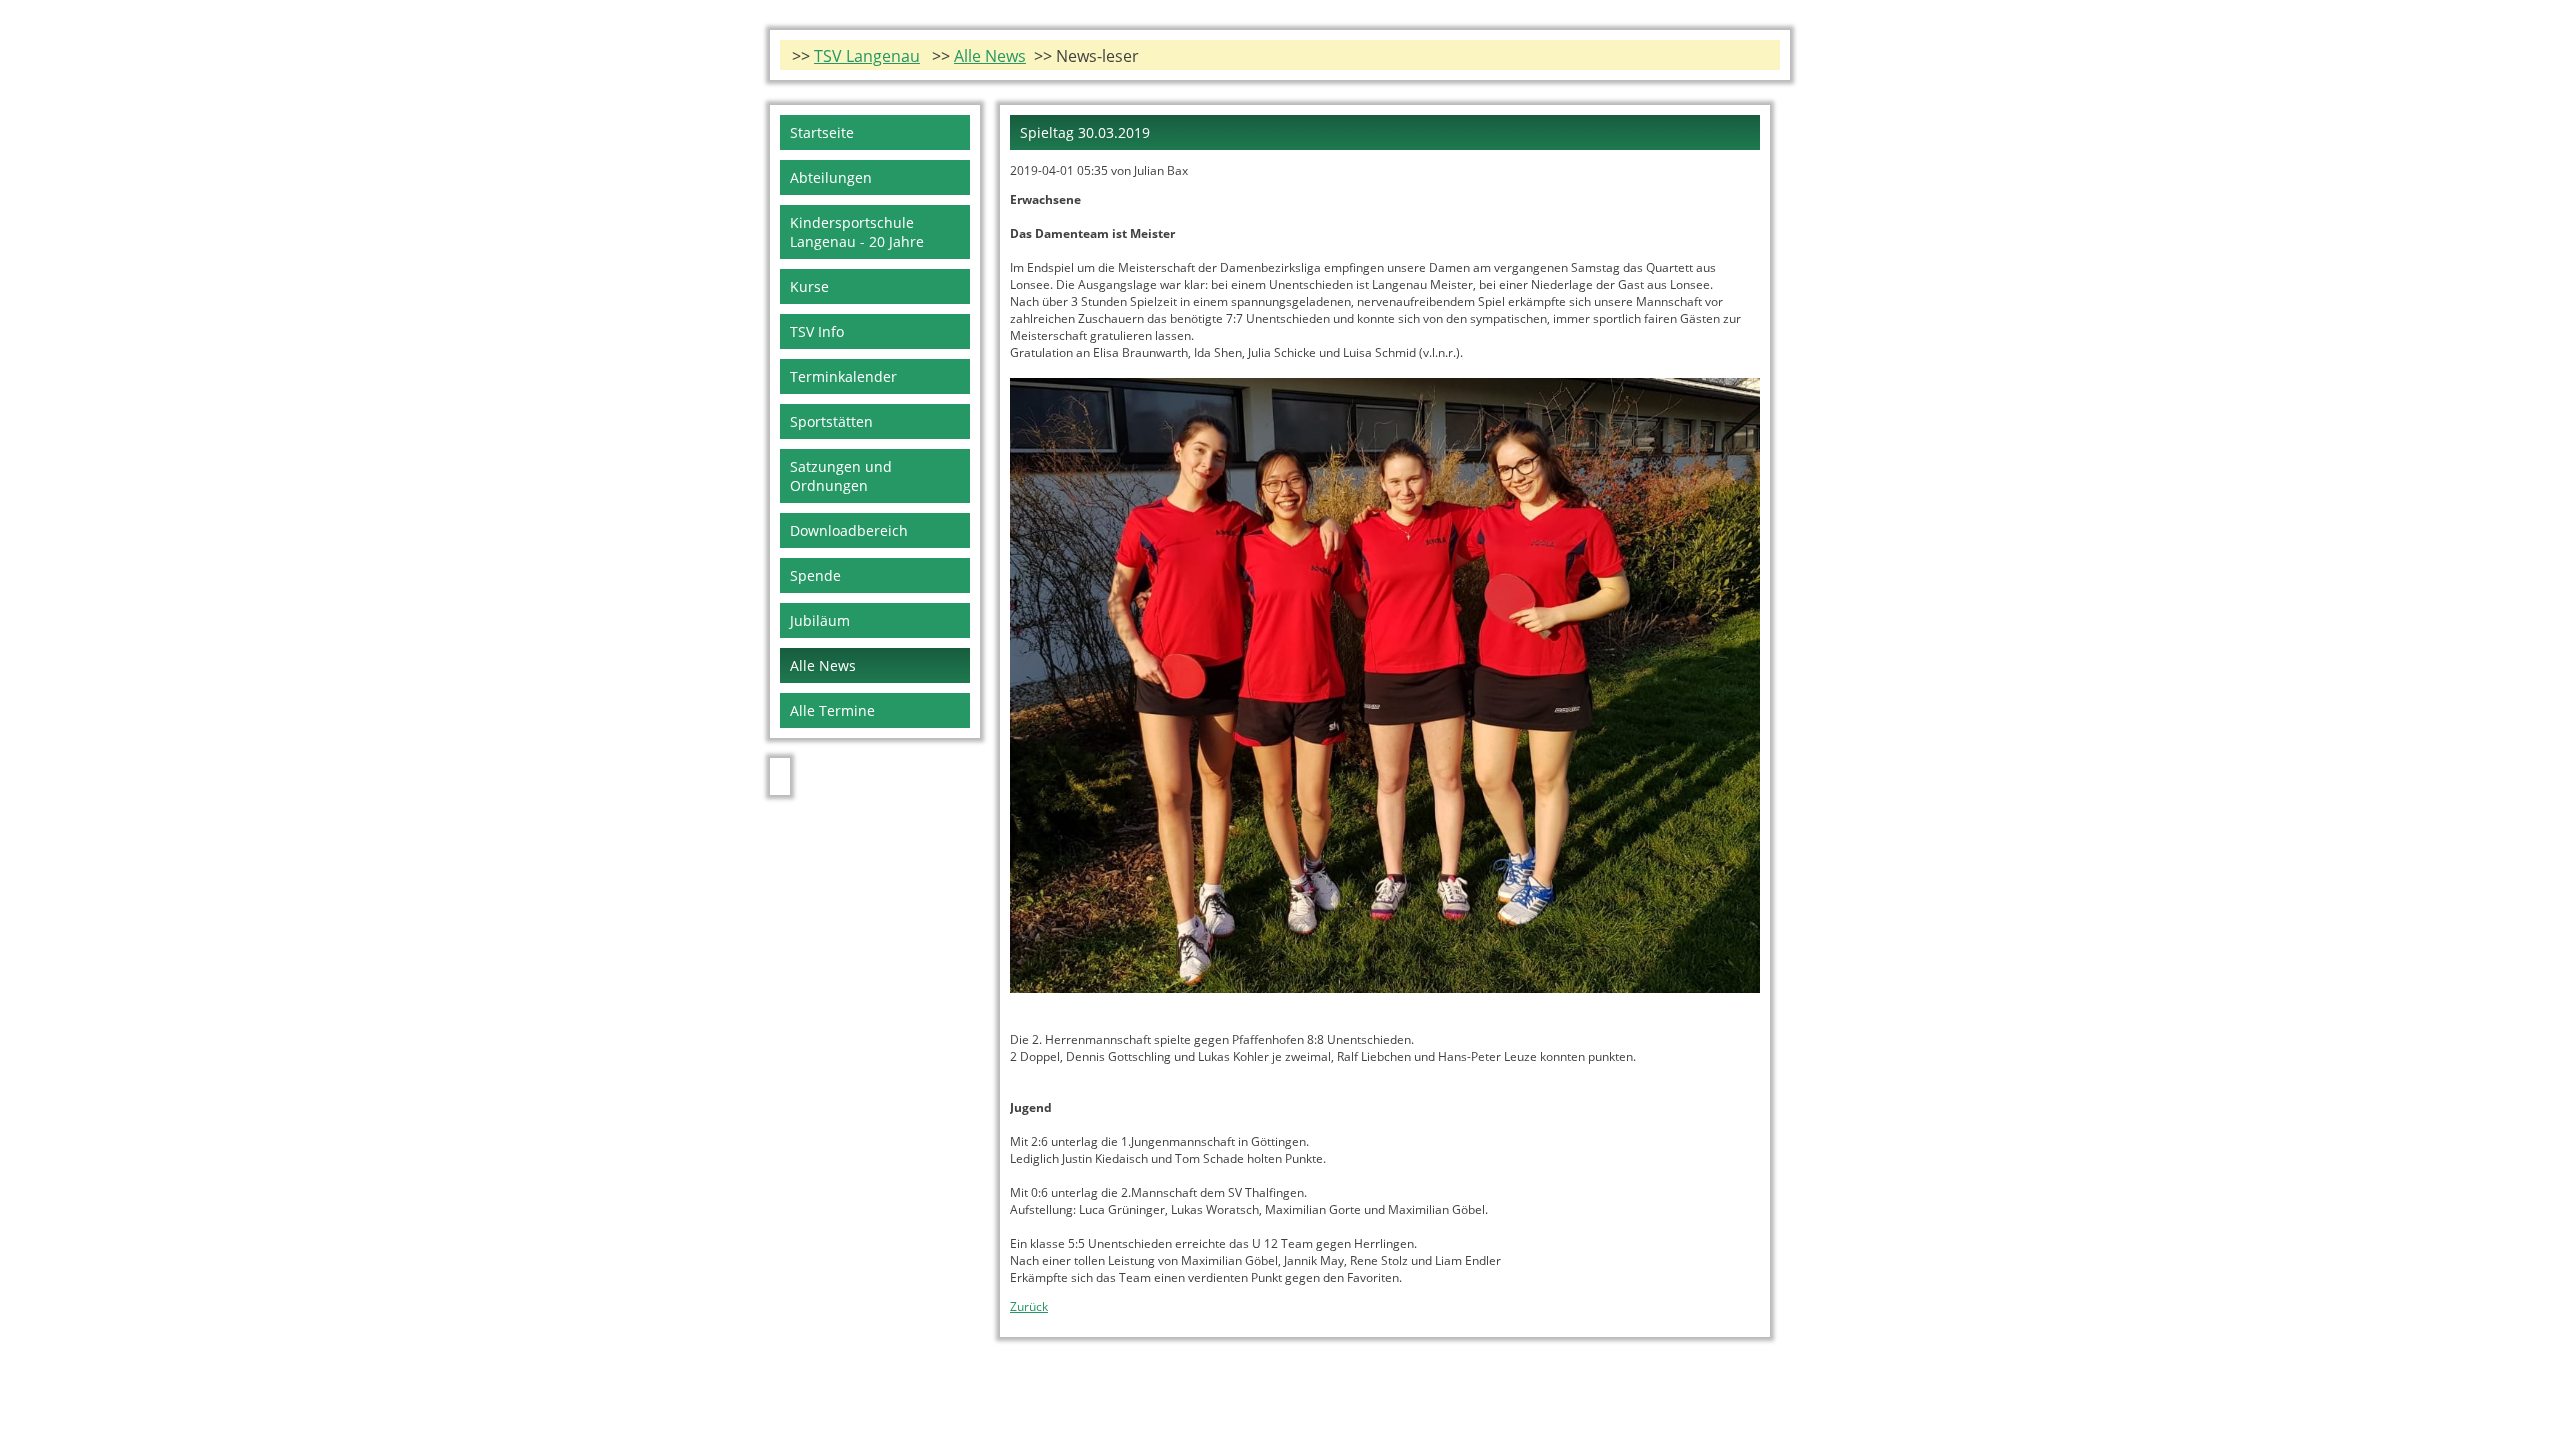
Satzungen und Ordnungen (841, 476)
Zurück (1029, 1306)
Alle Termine (832, 710)
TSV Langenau (867, 56)
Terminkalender (843, 376)
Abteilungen (831, 177)
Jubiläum (820, 620)
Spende (815, 575)
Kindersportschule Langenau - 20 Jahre (857, 232)
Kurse (809, 286)
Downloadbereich (849, 530)
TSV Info (817, 331)
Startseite (822, 132)
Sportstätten (831, 421)
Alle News (990, 56)
